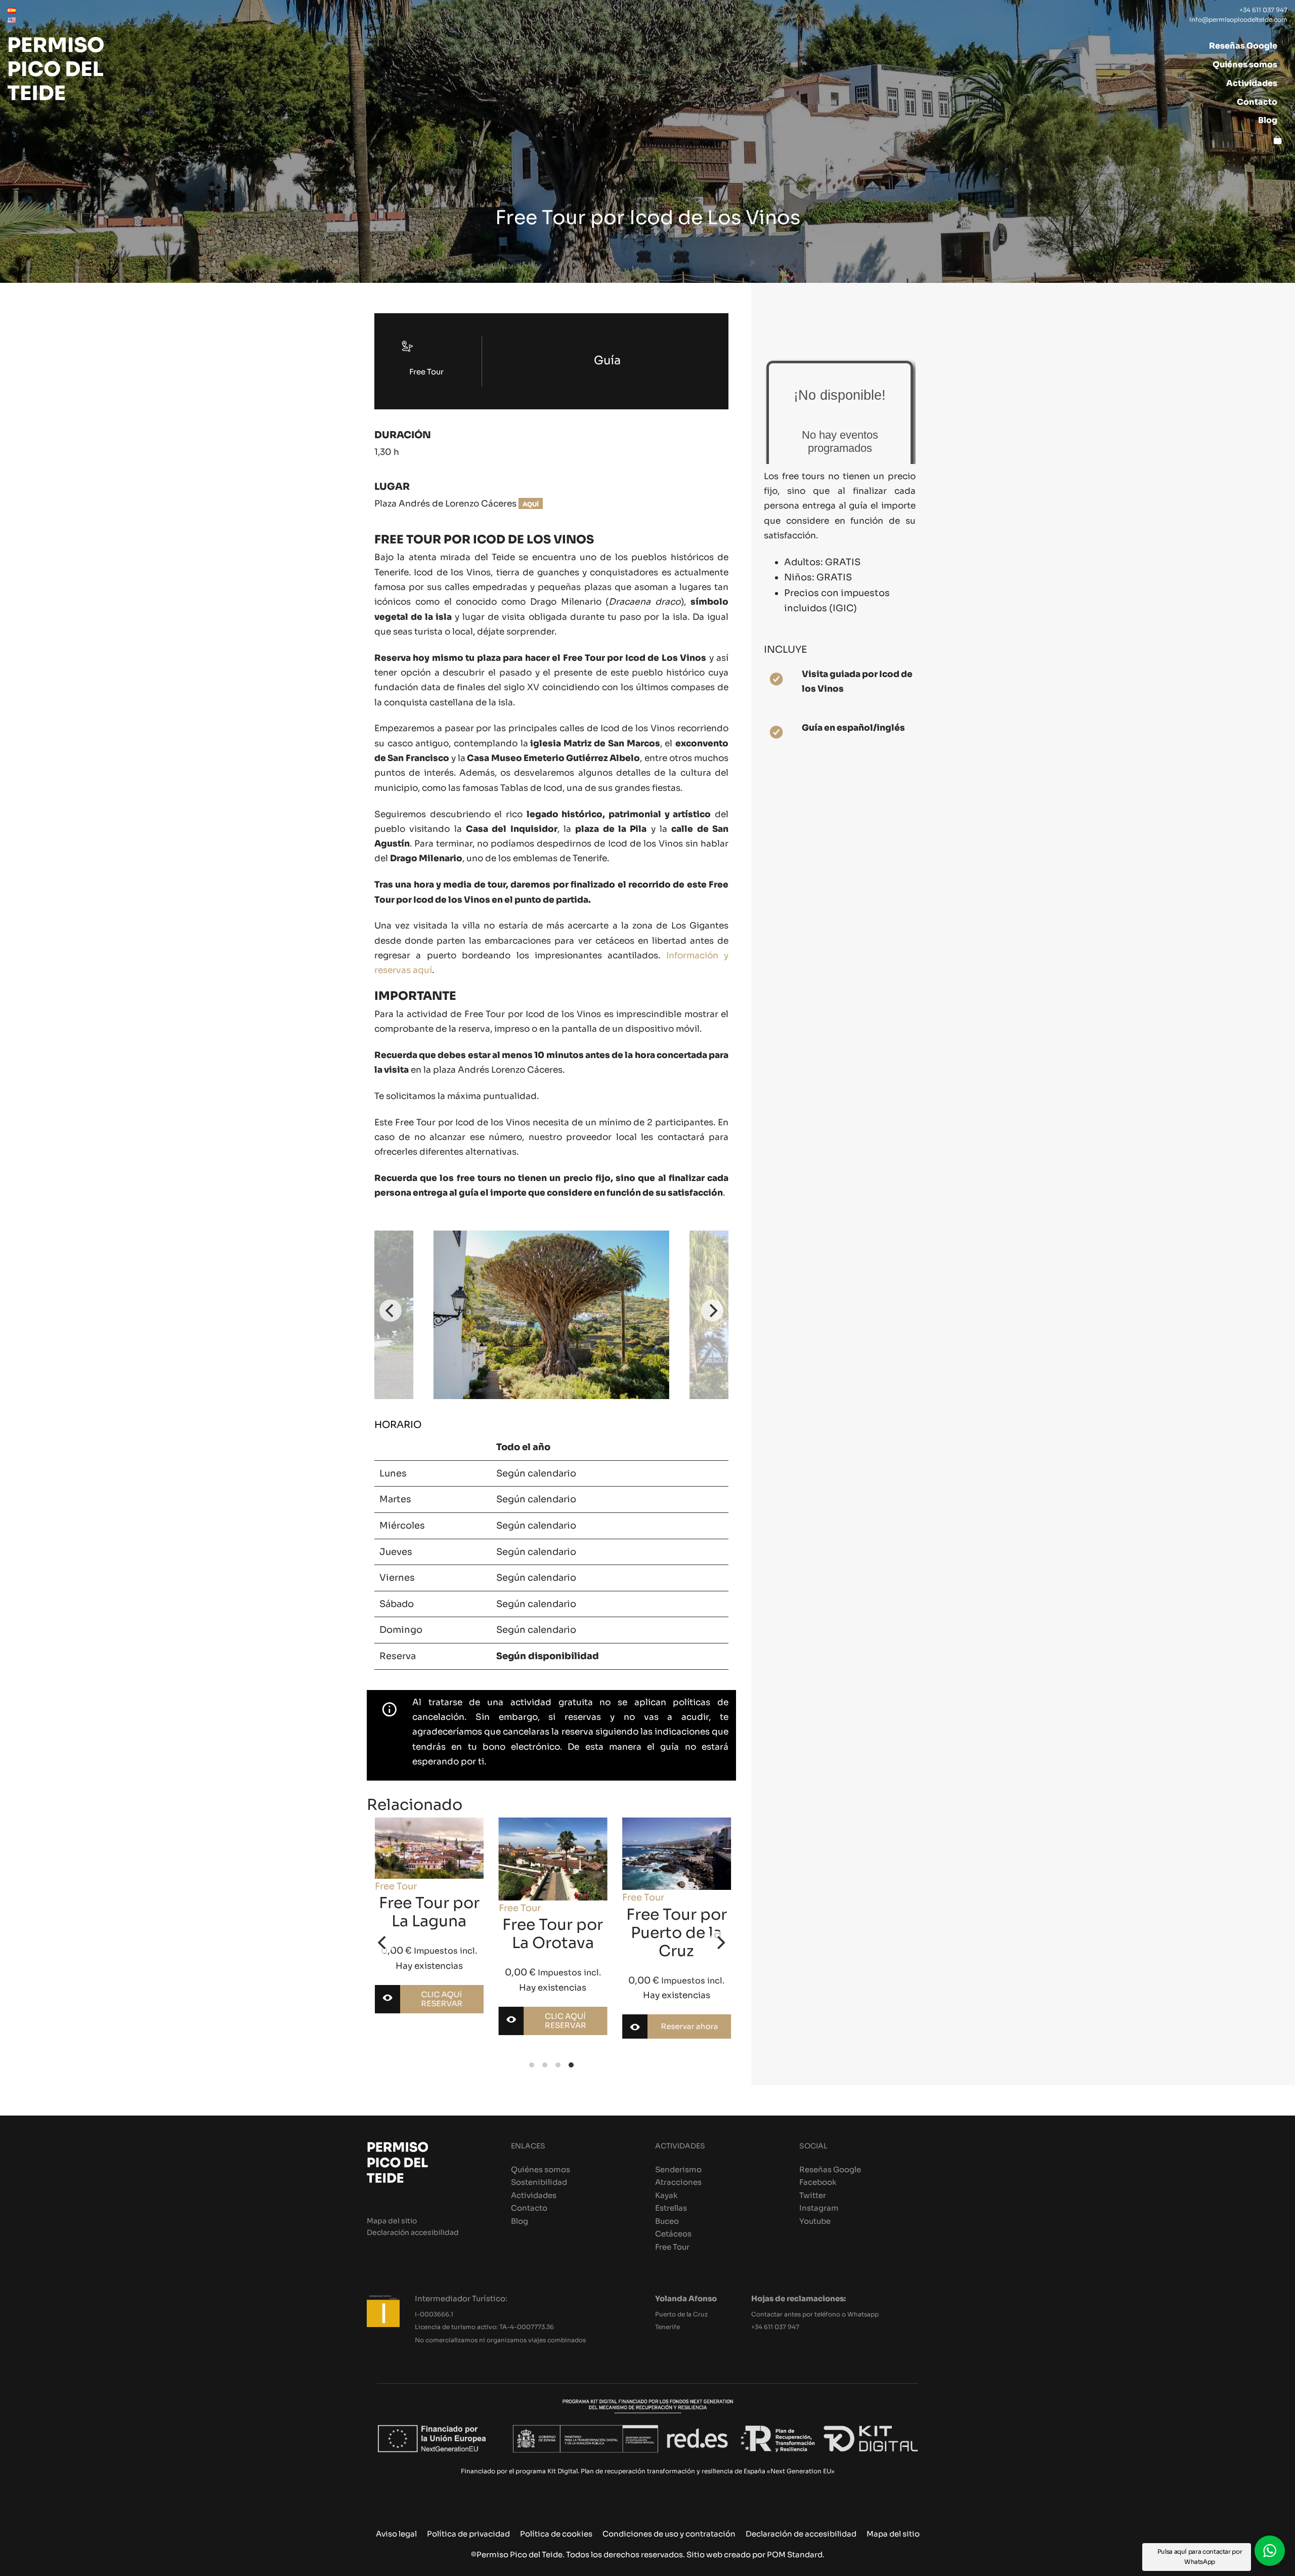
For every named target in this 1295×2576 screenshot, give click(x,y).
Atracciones (678, 2182)
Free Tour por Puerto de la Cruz (552, 1933)
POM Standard (795, 2554)
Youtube (815, 2221)
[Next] (712, 1311)
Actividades (534, 2195)
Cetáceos (673, 2234)
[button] (1270, 2551)
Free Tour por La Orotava (429, 1934)
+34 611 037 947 (775, 2327)
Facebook (818, 2182)
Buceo (667, 2221)
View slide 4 (571, 2065)
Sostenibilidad (539, 2182)
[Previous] (391, 1311)
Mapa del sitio (392, 2221)
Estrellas (671, 2208)
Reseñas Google (830, 2169)
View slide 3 (558, 2065)
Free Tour (395, 1908)
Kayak (666, 2195)
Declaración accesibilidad (413, 2233)
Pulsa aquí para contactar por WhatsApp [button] (1200, 2557)
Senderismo (678, 2169)
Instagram (819, 2208)
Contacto (529, 2208)
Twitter (813, 2195)
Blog (520, 2221)
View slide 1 (532, 2065)
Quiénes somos (541, 2169)
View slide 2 (545, 2065)
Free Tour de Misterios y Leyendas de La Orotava (676, 1952)
